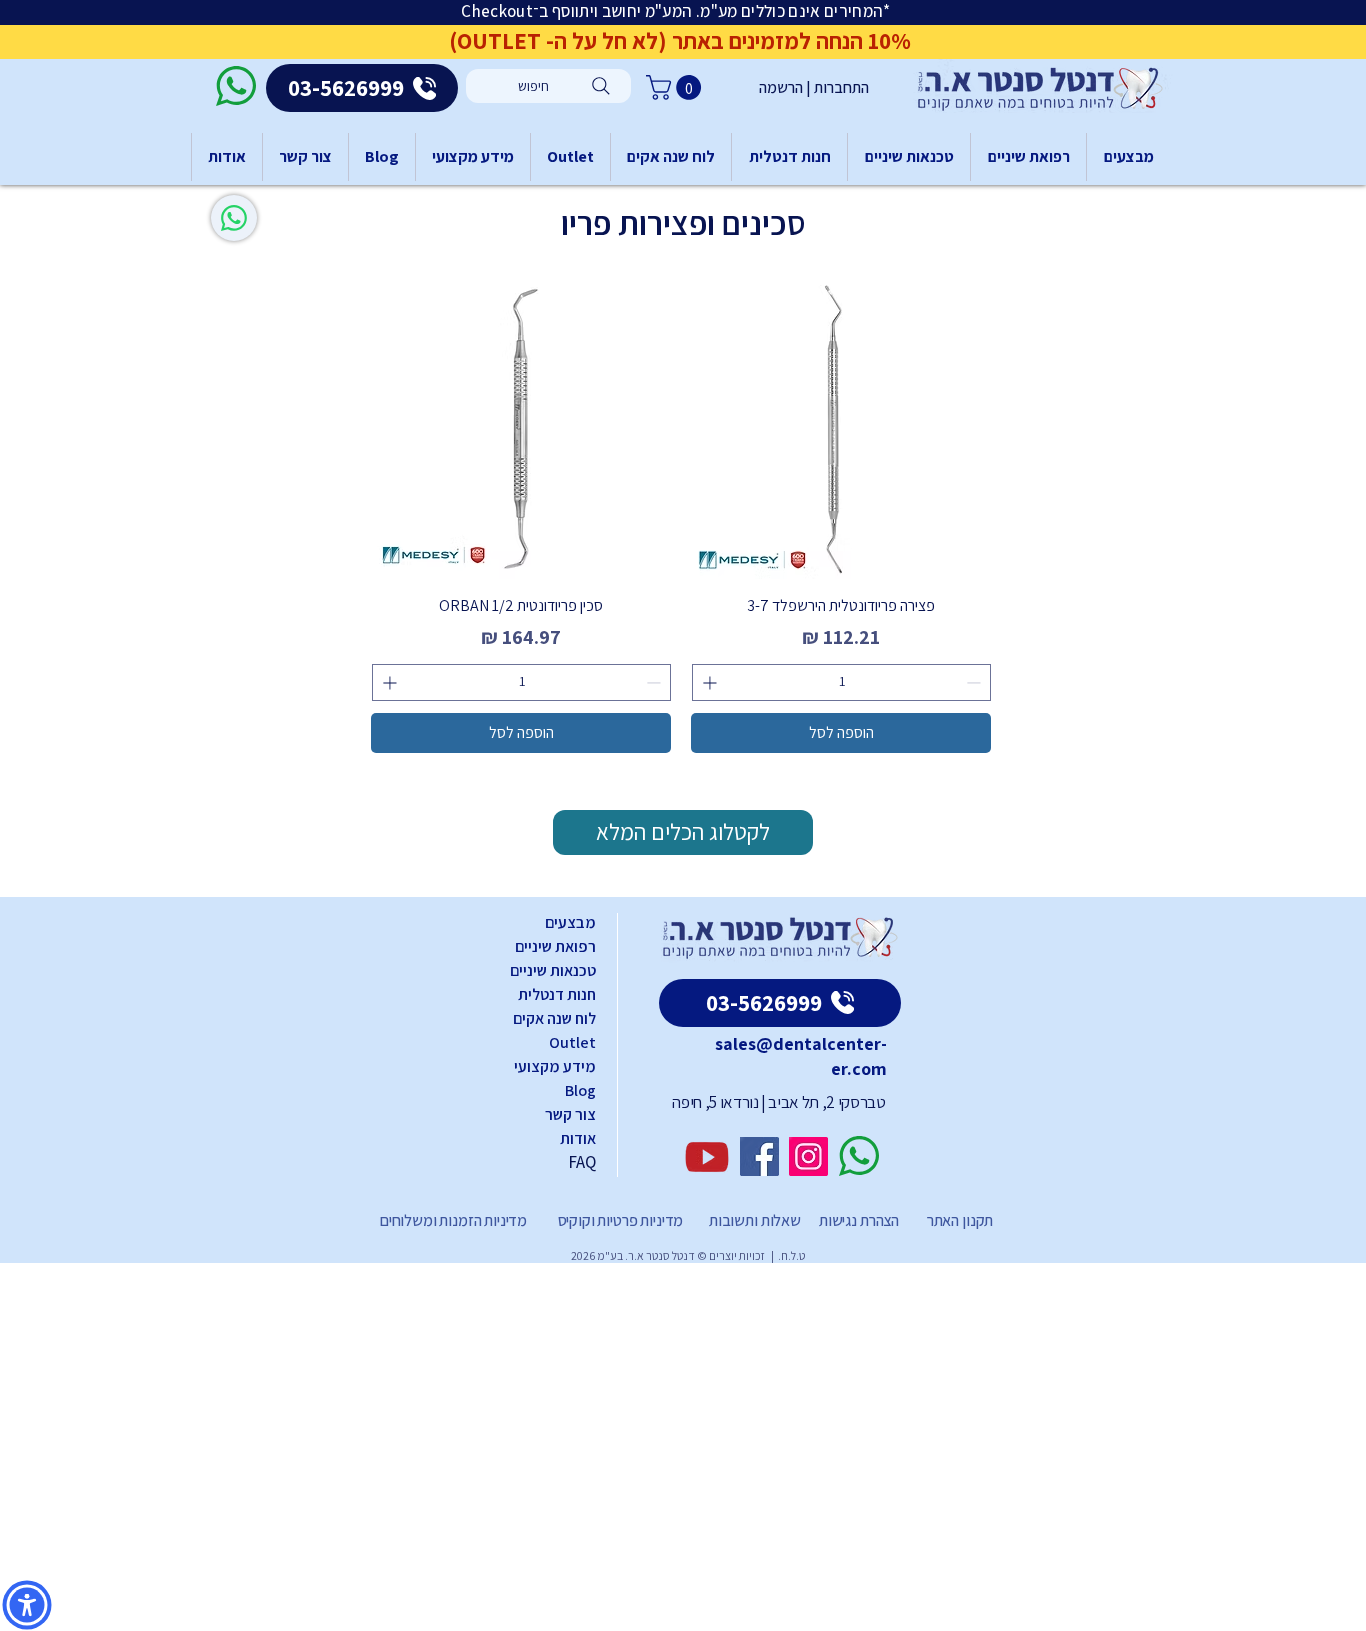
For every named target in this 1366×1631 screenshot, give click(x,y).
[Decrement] (975, 682)
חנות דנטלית (557, 994)
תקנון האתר (960, 1220)
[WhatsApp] (234, 218)
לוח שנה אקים (554, 1018)
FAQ (582, 1162)
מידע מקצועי (555, 1066)
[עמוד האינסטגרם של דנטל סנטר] (808, 1156)
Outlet (572, 1042)
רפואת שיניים (555, 946)
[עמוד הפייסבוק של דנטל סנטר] (759, 1156)
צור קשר (570, 1114)
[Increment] (707, 682)
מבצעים (570, 922)
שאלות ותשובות (753, 1220)
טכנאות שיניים (553, 970)
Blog (580, 1090)
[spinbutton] (841, 682)
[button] (676, 87)
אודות (578, 1138)
